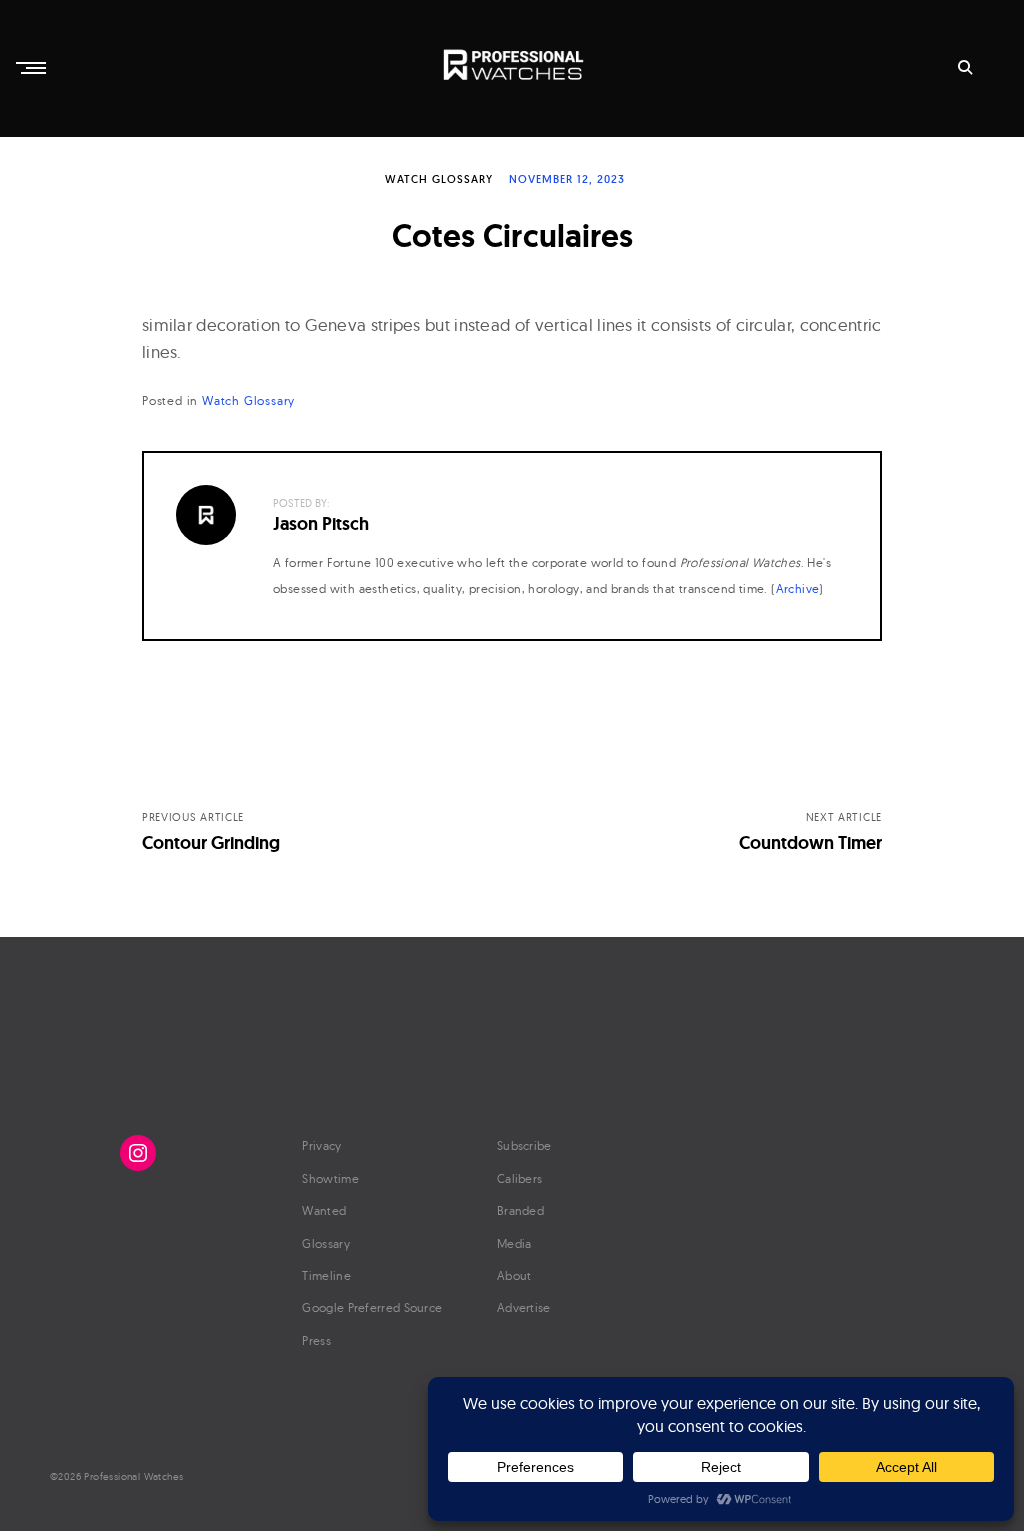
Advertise (524, 1307)
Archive (798, 588)
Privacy (321, 1145)
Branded (520, 1210)
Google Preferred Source (372, 1307)
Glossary (325, 1243)
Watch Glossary (439, 179)
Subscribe (524, 1145)
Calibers (519, 1178)
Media (514, 1243)
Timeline (326, 1275)
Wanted (324, 1210)
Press (316, 1340)
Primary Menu (33, 68)
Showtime (330, 1178)
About (514, 1275)
